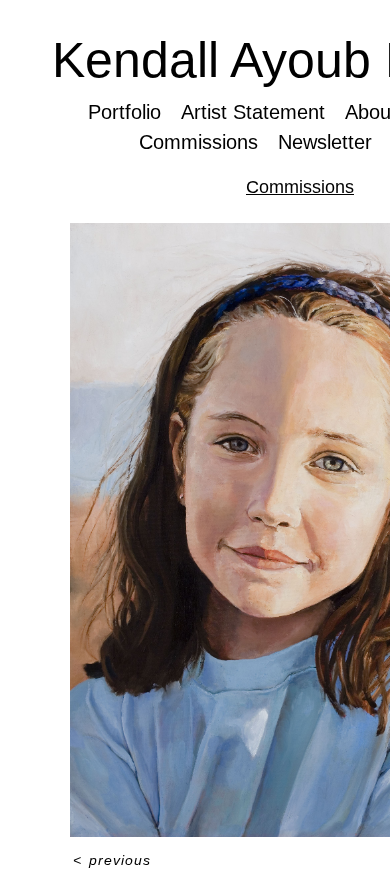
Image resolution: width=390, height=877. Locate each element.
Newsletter (326, 142)
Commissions (198, 142)
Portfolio (125, 112)
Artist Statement (253, 112)
